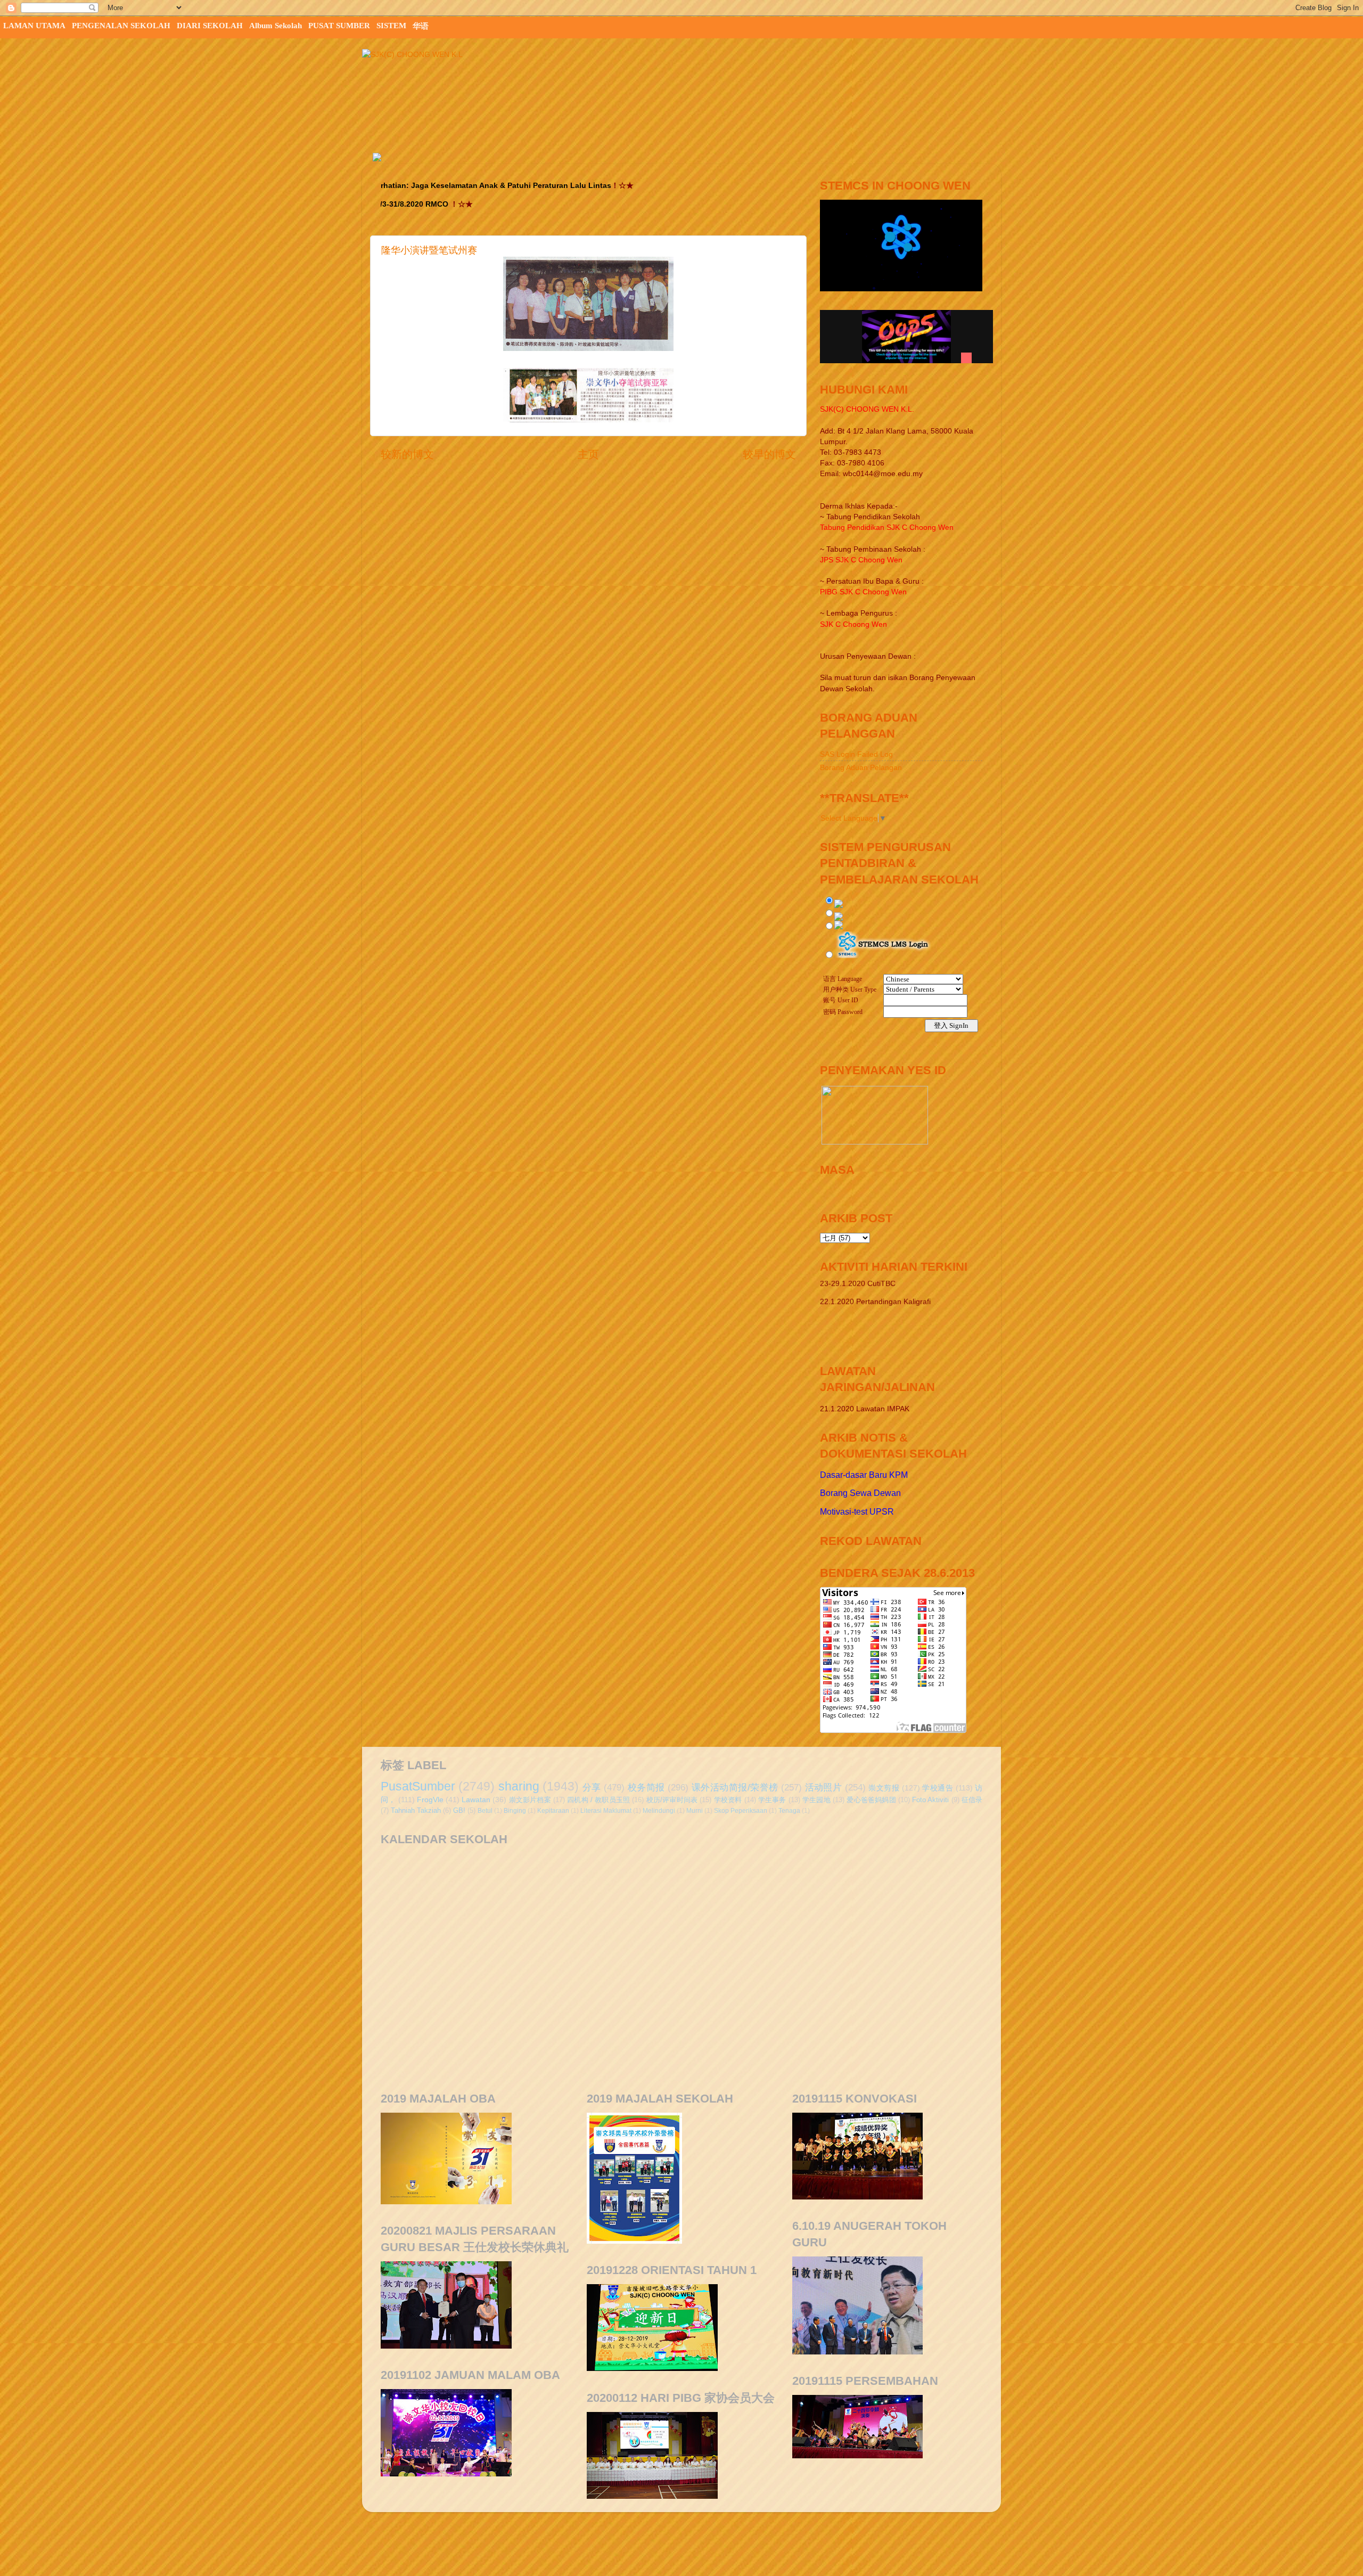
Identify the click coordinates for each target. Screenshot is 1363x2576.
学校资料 (728, 1800)
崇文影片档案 (530, 1800)
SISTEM (391, 26)
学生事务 (772, 1800)
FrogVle (430, 1800)
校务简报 (646, 1787)
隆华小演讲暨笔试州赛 (429, 250)
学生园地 (816, 1800)
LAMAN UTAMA (34, 26)
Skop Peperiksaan (741, 1811)
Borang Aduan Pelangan (861, 767)
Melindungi (659, 1811)
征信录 (972, 1800)
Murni (695, 1811)
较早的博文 (769, 454)
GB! (459, 1810)
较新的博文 (407, 454)
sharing (519, 1786)
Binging (515, 1811)
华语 (421, 26)
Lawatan (476, 1800)
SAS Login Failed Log (856, 754)
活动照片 (824, 1787)
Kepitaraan (553, 1811)
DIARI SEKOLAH (210, 26)
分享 (592, 1787)
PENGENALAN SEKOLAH (121, 26)
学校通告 (938, 1788)
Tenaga (789, 1811)
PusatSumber (418, 1786)
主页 (588, 454)
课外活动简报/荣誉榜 (735, 1787)
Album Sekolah (276, 26)
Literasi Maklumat (606, 1811)
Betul (485, 1811)
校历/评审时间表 (672, 1800)
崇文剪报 (884, 1788)
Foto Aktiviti (930, 1800)
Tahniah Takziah (416, 1810)
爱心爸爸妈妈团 (871, 1800)
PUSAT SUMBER (339, 26)
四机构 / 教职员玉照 (598, 1800)
